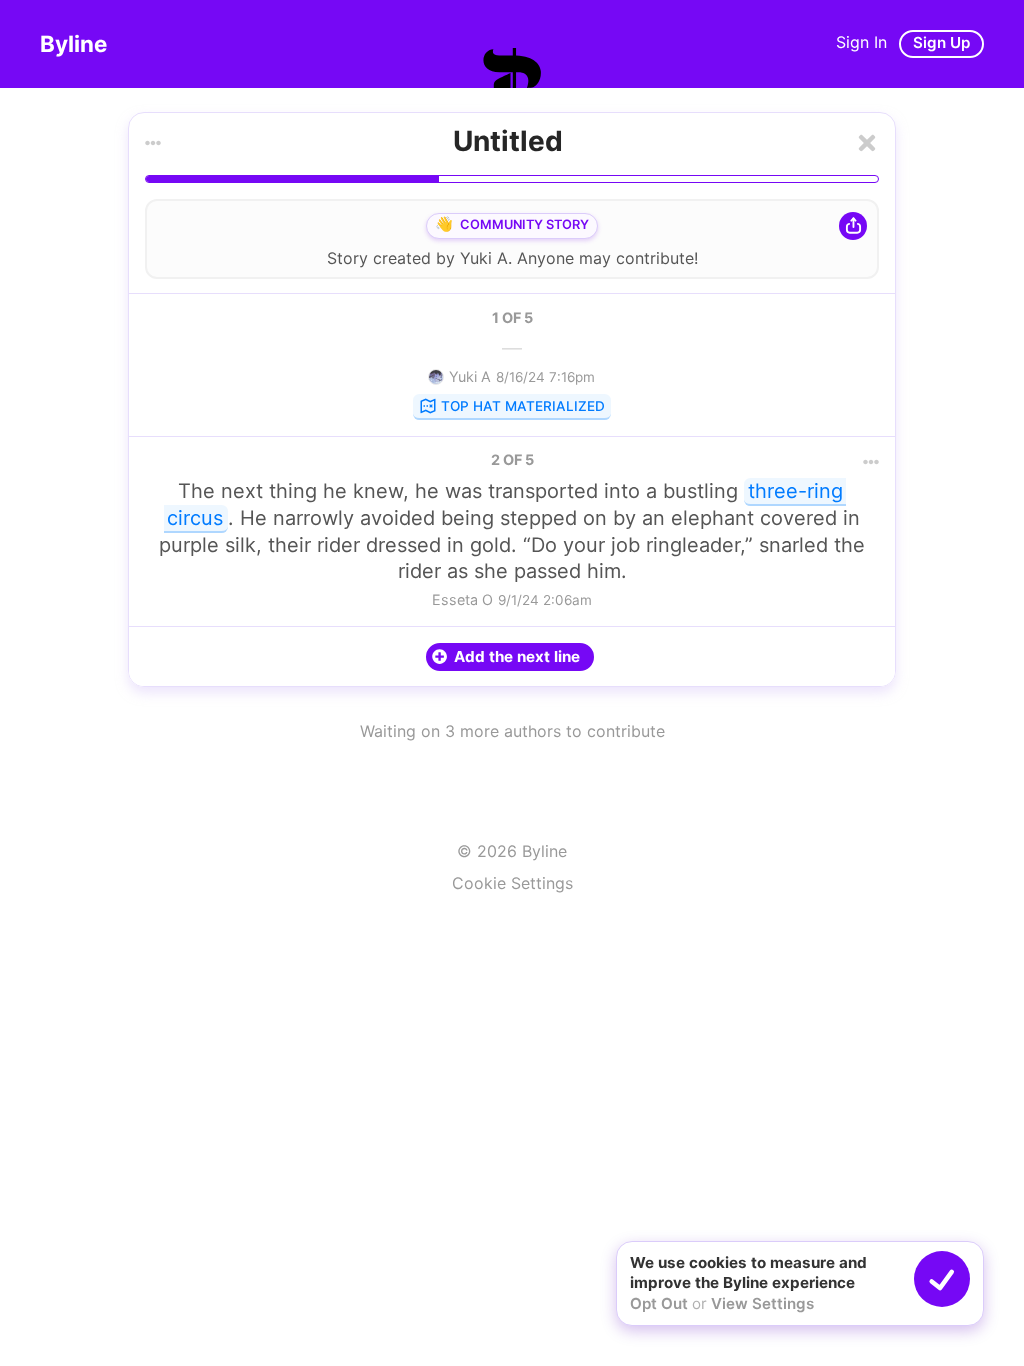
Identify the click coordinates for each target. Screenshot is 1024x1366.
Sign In (861, 42)
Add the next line (517, 656)
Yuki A (484, 258)
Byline (73, 43)
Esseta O (462, 599)
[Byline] (512, 68)
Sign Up (941, 42)
